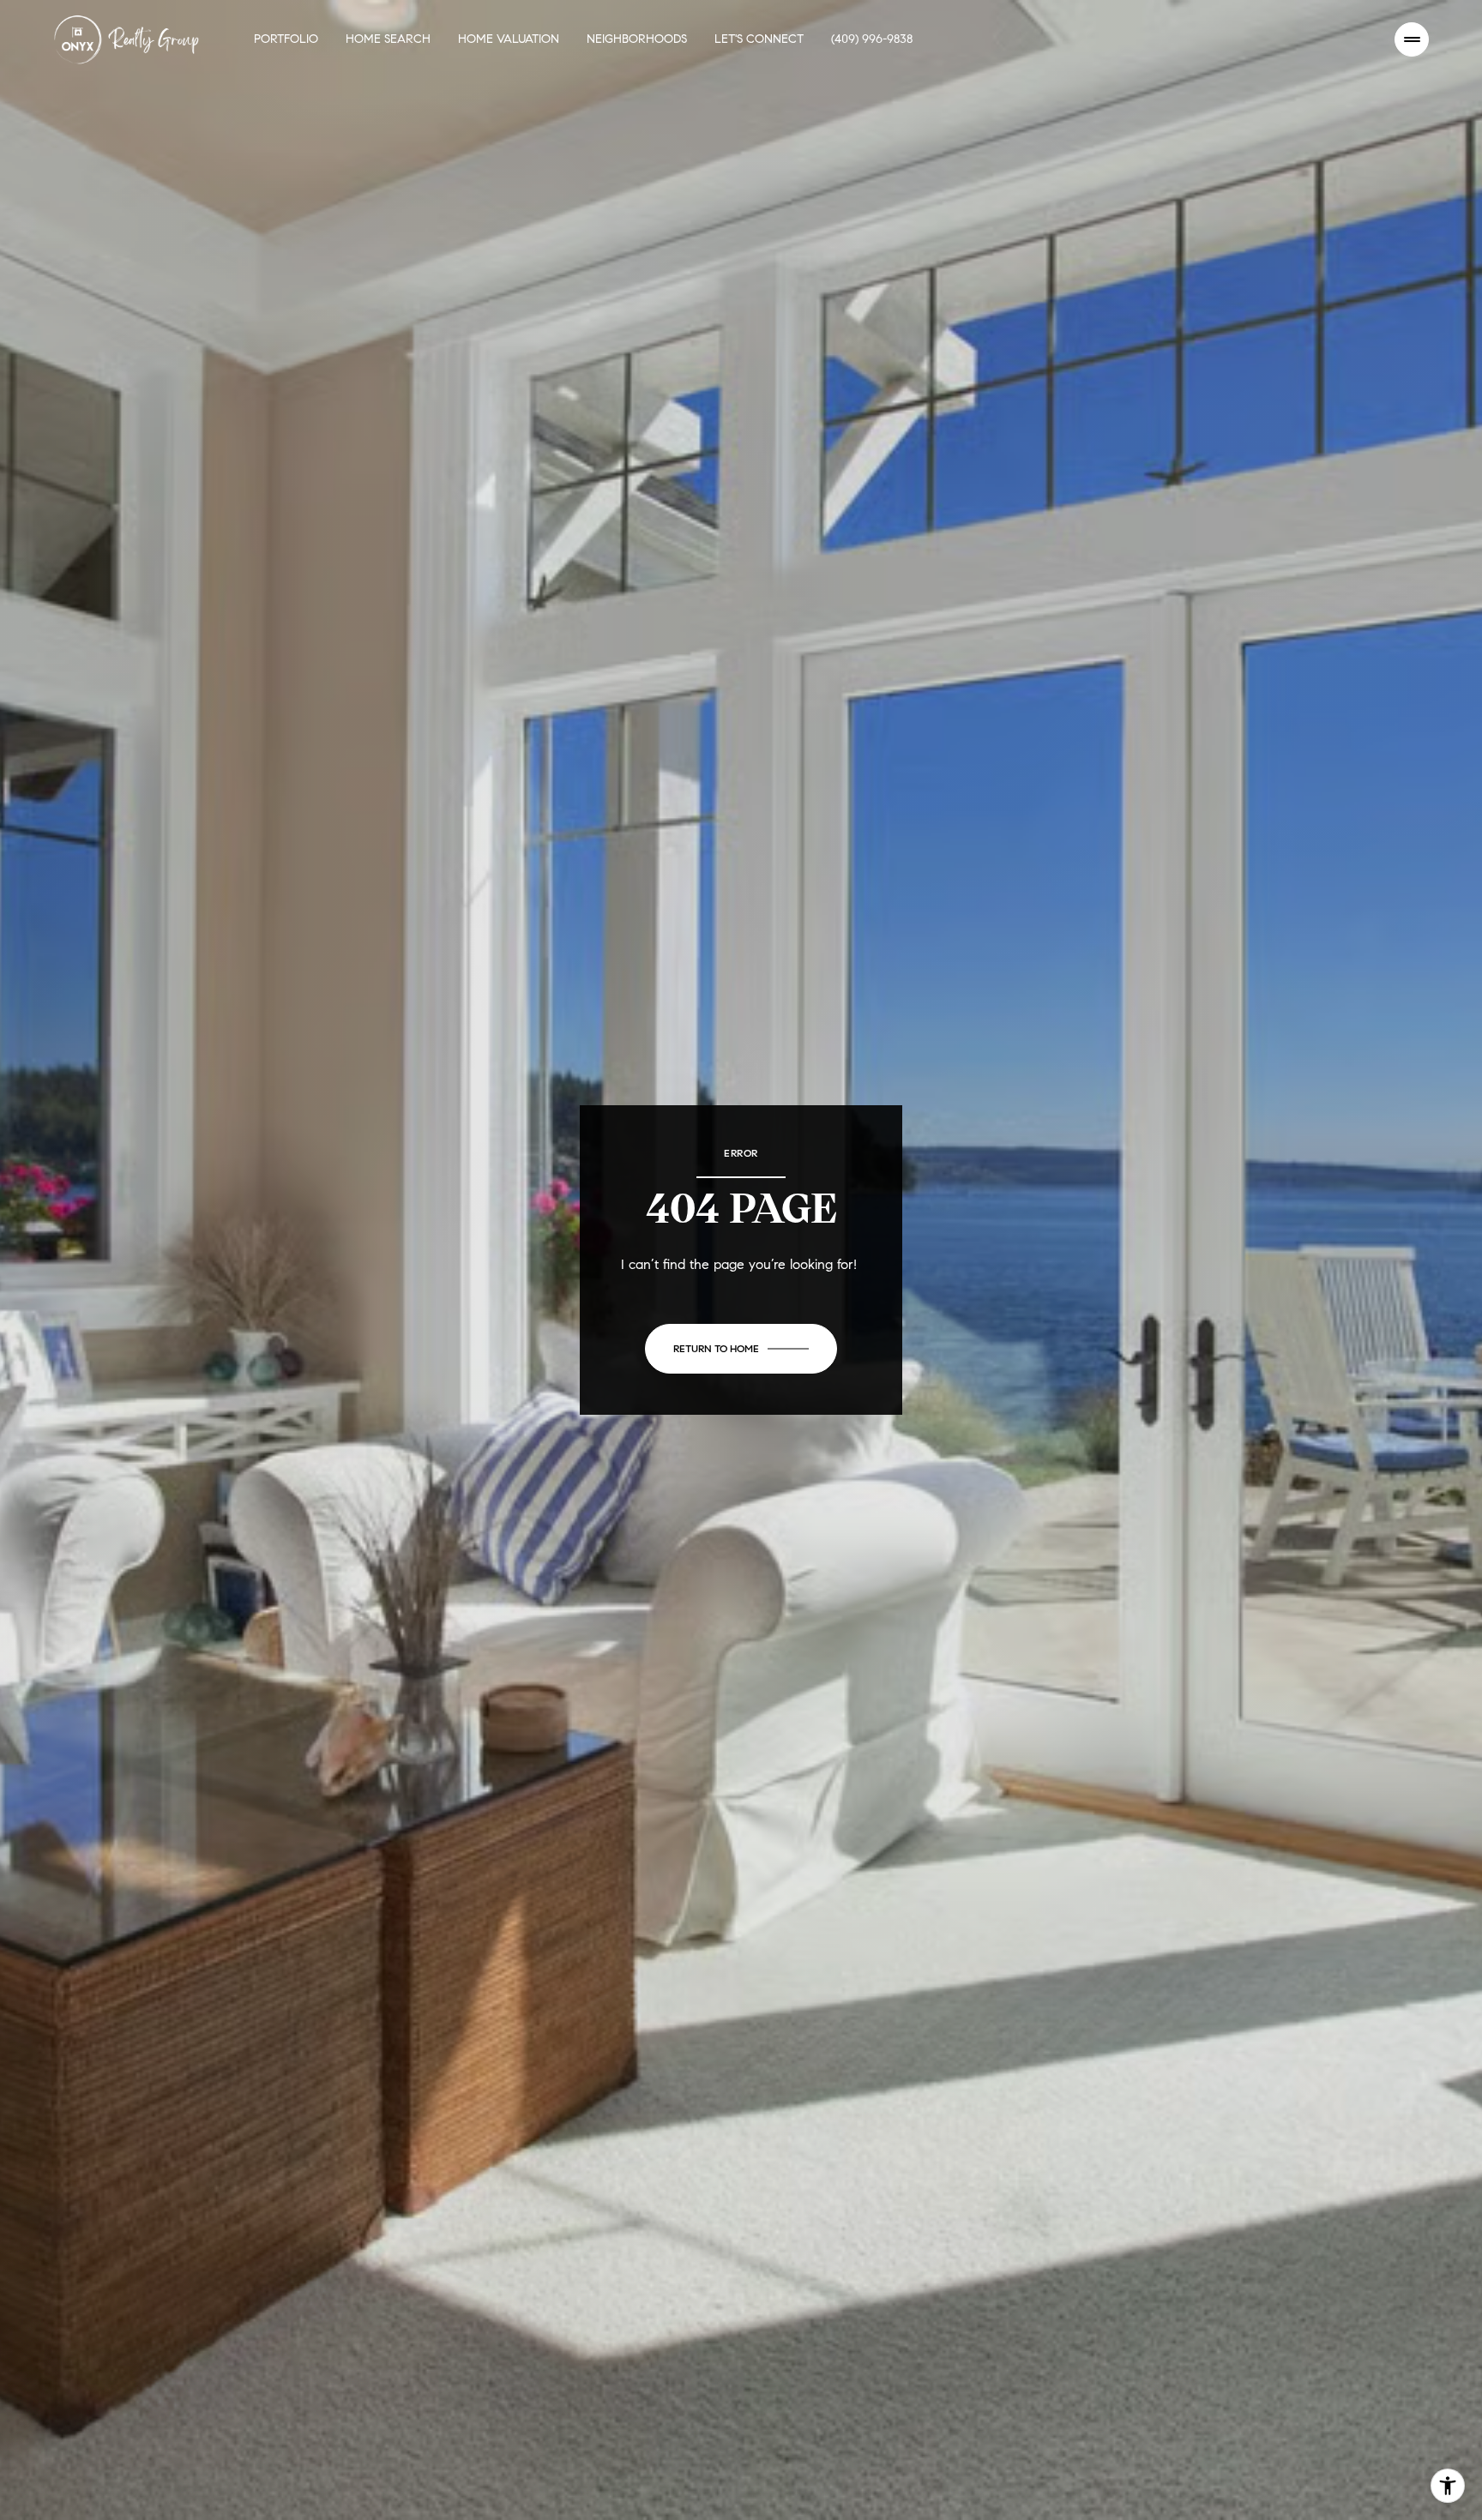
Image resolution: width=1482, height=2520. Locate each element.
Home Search (388, 39)
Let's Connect (759, 39)
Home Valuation (509, 39)
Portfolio (286, 39)
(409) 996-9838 (872, 39)
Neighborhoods (637, 39)
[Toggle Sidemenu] (1412, 39)
